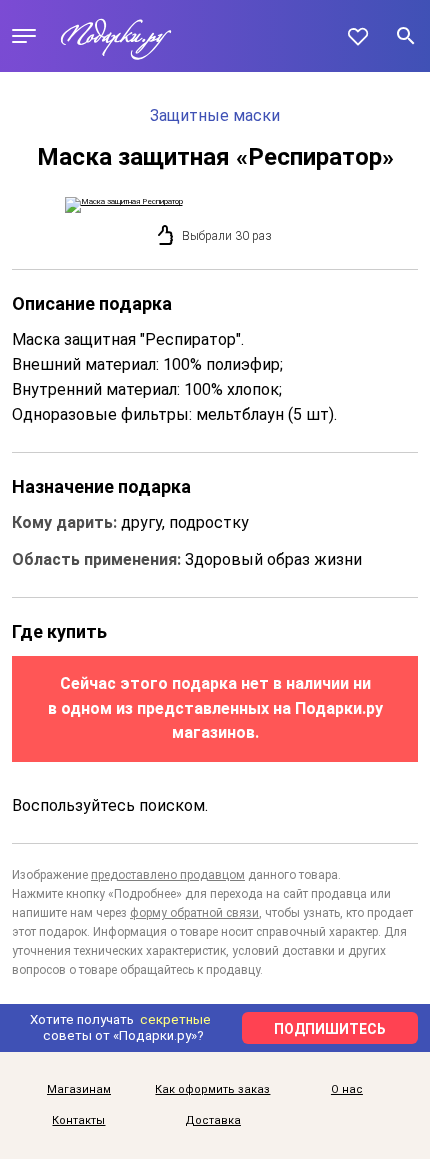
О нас (347, 1090)
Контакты (78, 1121)
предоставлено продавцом (168, 875)
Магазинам (79, 1090)
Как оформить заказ (212, 1090)
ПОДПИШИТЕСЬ (330, 1029)
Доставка (213, 1121)
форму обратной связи (194, 913)
